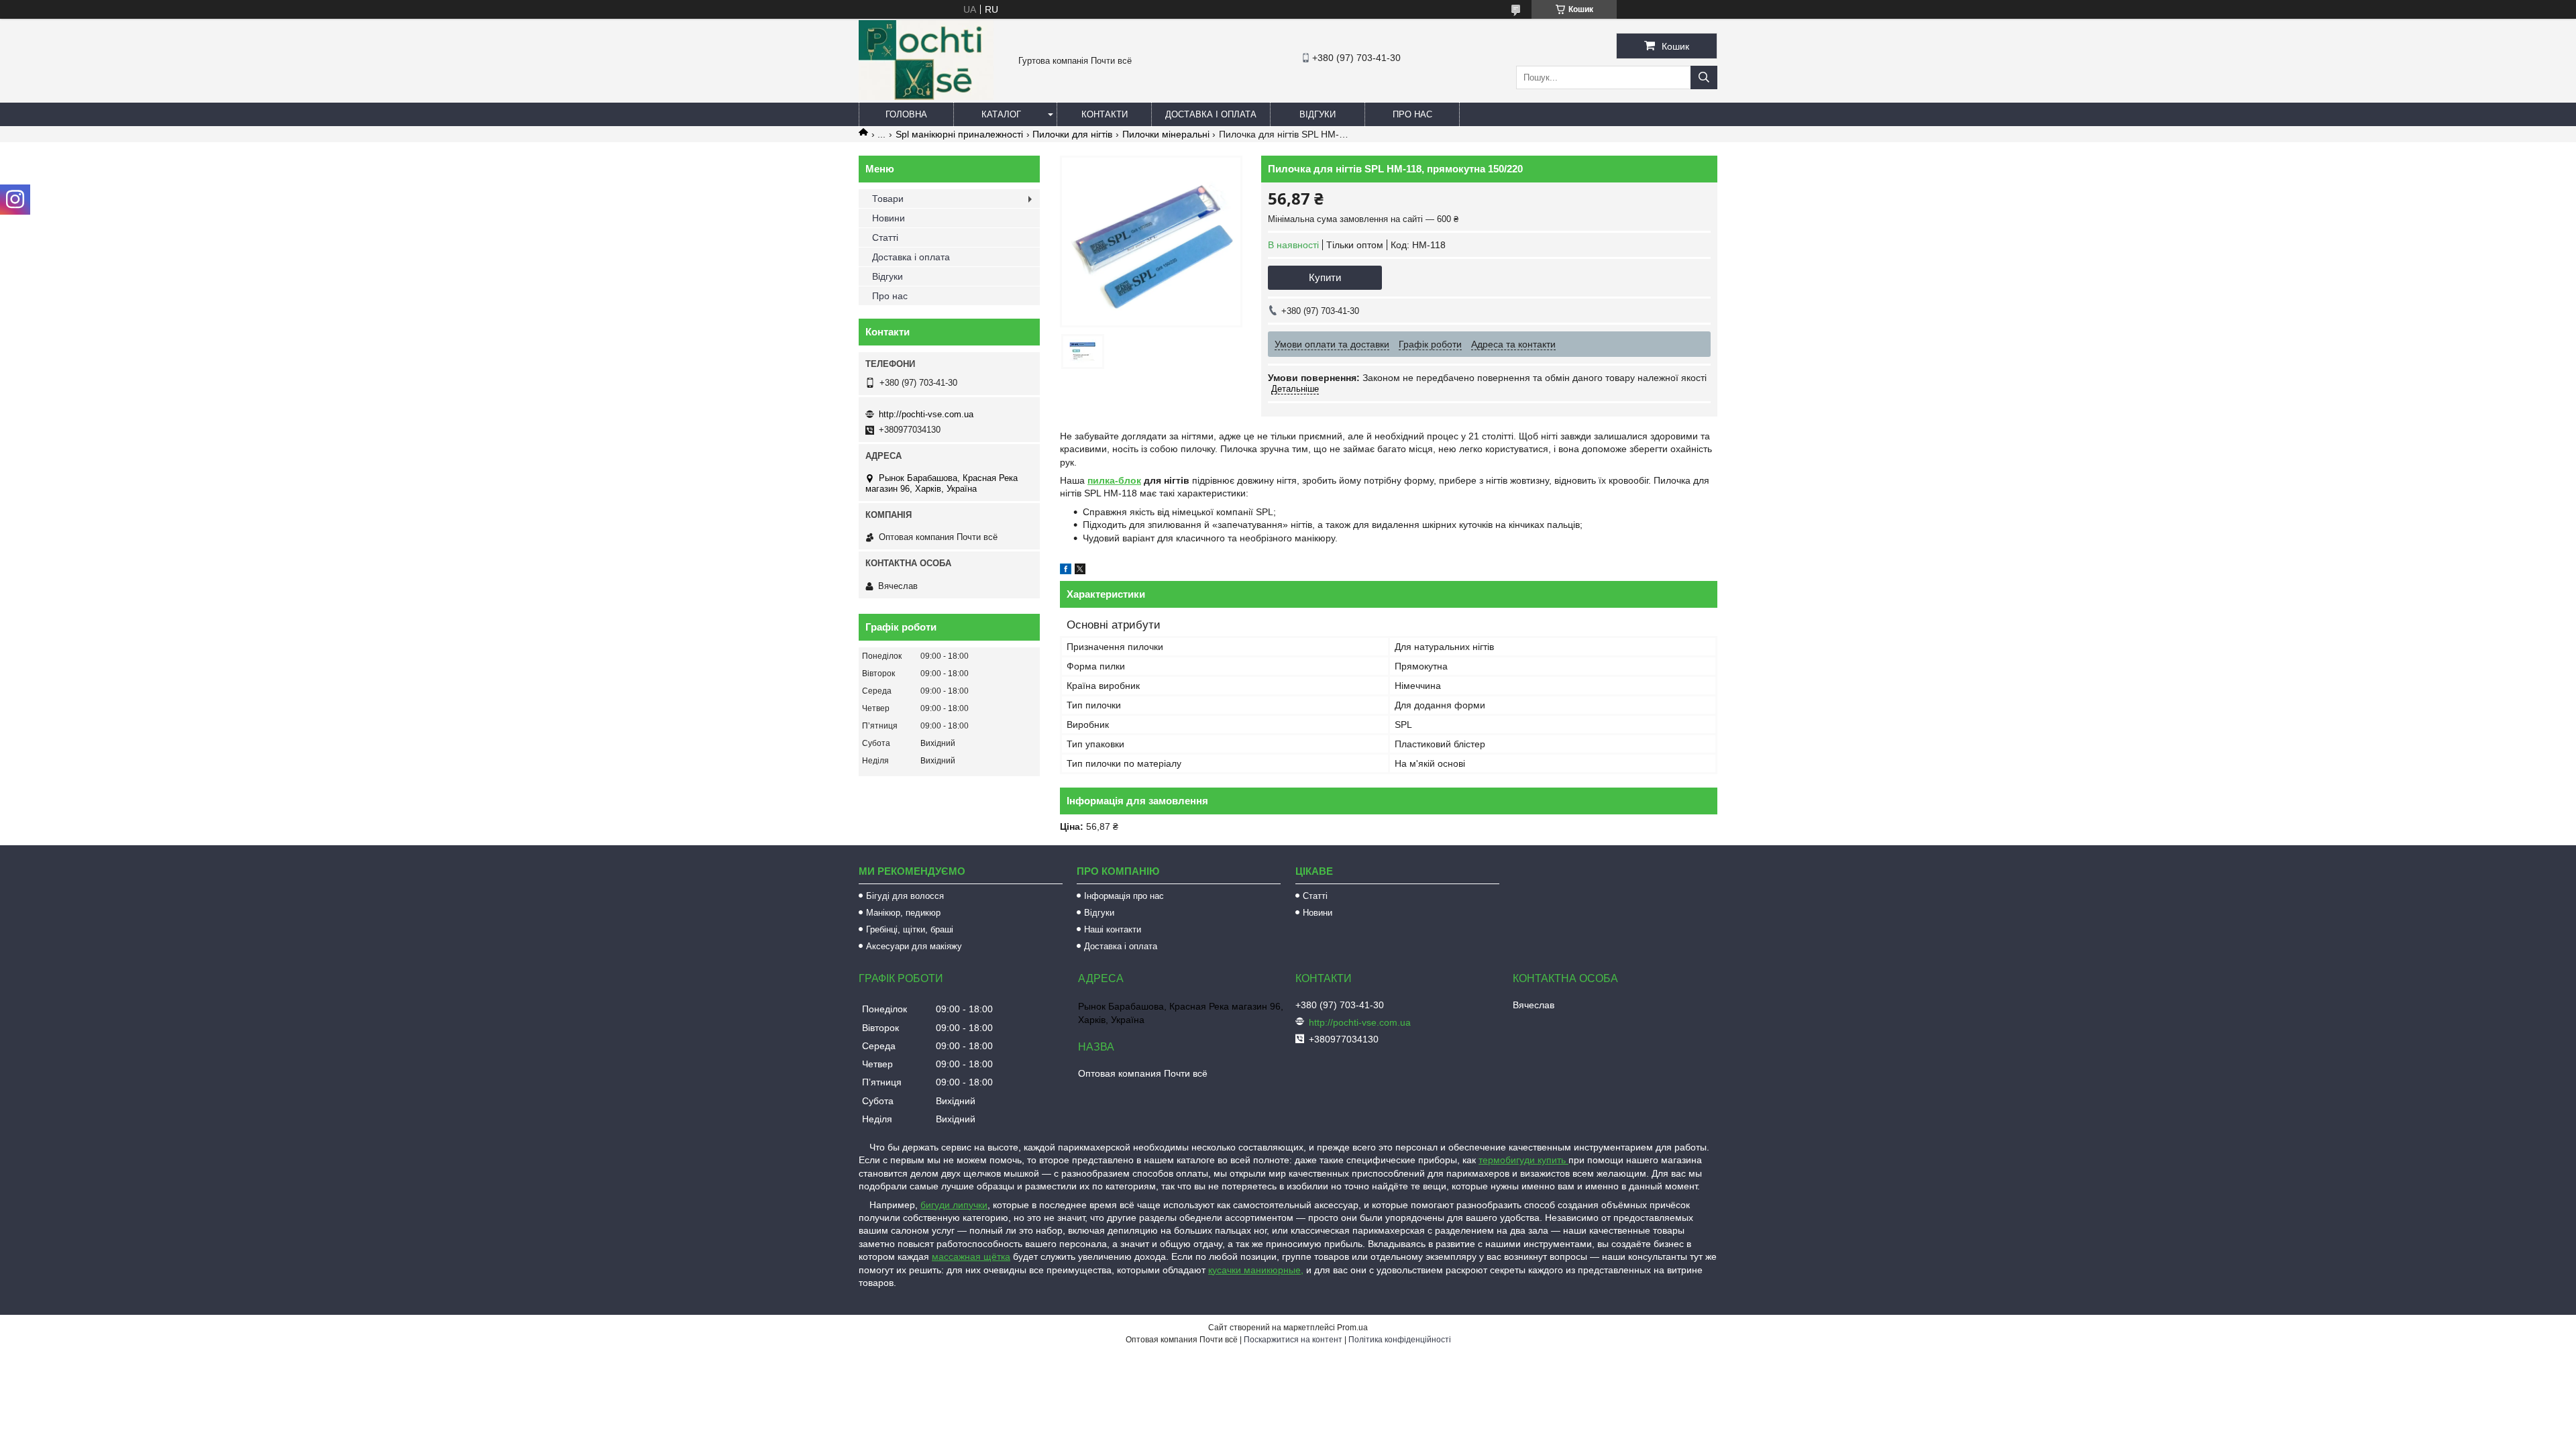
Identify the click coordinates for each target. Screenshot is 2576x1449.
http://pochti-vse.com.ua (926, 414)
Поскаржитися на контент (1293, 1340)
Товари (888, 199)
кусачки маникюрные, (1256, 1270)
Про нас (1412, 114)
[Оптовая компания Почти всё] (926, 97)
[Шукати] (1704, 77)
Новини (889, 218)
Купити (1325, 277)
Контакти (1105, 114)
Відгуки (1318, 114)
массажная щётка (971, 1256)
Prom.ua (1352, 1328)
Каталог (1001, 114)
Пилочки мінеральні (1166, 134)
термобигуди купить (1523, 1160)
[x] (1080, 571)
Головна (906, 114)
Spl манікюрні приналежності (959, 134)
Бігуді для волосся (905, 896)
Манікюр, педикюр (903, 913)
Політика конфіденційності (1400, 1340)
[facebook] (1066, 571)
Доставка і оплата (1211, 114)
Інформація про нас (1124, 896)
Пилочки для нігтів (1072, 134)
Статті (885, 237)
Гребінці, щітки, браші (910, 929)
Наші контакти (1113, 929)
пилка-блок (1114, 480)
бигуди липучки (954, 1205)
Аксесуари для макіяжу (914, 946)
